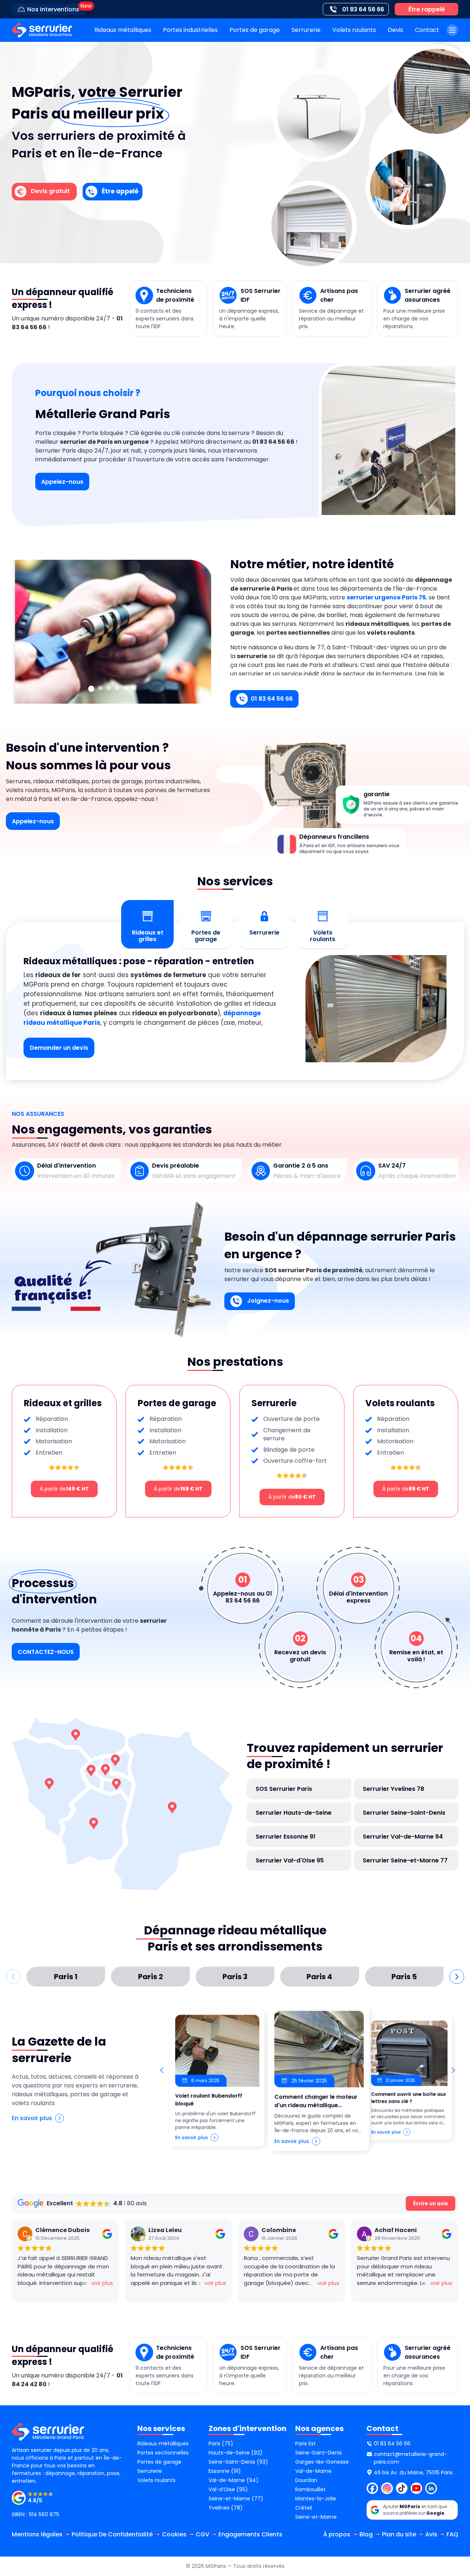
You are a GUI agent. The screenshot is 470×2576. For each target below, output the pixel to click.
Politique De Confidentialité (112, 2534)
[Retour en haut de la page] (455, 2427)
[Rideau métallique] (109, 688)
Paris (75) (221, 2443)
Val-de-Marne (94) (234, 2480)
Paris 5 (404, 1977)
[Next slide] (453, 2070)
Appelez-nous (62, 482)
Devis (395, 30)
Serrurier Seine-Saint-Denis (404, 1813)
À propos (337, 2534)
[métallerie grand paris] (42, 30)
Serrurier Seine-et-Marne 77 (405, 1860)
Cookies (174, 2534)
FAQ (452, 2534)
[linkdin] (431, 2488)
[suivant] (457, 1977)
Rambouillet (310, 2489)
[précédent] (13, 1977)
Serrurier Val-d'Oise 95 (290, 1860)
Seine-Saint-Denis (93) (238, 2462)
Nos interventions (53, 9)
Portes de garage (255, 30)
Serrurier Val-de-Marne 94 (403, 1837)
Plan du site (399, 2534)
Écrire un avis (431, 2203)
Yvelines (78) (226, 2508)
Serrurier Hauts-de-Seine (294, 1813)
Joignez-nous (267, 1301)
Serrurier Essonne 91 (285, 1837)
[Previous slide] (162, 2070)
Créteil (304, 2508)
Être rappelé (427, 9)
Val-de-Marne (313, 2471)
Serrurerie (306, 30)
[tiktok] (402, 2488)
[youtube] (416, 2488)
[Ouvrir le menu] (452, 30)
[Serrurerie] (134, 688)
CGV (203, 2534)
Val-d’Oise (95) (228, 2489)
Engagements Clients (250, 2534)
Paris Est (305, 2443)
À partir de (64, 1489)
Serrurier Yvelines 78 (393, 1789)
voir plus (102, 2283)
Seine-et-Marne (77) (236, 2499)
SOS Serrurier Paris (284, 1789)
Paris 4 (319, 1977)
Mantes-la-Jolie (316, 2499)
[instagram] (387, 2488)
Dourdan (306, 2480)
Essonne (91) (225, 2471)
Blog (366, 2534)
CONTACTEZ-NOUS (46, 1652)
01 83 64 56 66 (272, 699)
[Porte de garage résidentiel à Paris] (126, 688)
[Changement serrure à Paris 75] (91, 689)
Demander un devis (59, 1048)
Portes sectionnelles (163, 2453)
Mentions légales (37, 2534)
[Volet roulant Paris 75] (100, 688)
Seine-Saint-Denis (319, 2453)
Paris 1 (66, 1977)
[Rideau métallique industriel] (117, 688)
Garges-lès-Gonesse (322, 2462)
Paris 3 (235, 1977)
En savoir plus (32, 2118)
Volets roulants (354, 30)
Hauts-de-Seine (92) (236, 2453)
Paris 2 (151, 1977)
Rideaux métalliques (123, 30)
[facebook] (372, 2488)
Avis (431, 2534)
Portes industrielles (190, 30)
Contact (427, 30)
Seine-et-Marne (316, 2517)
